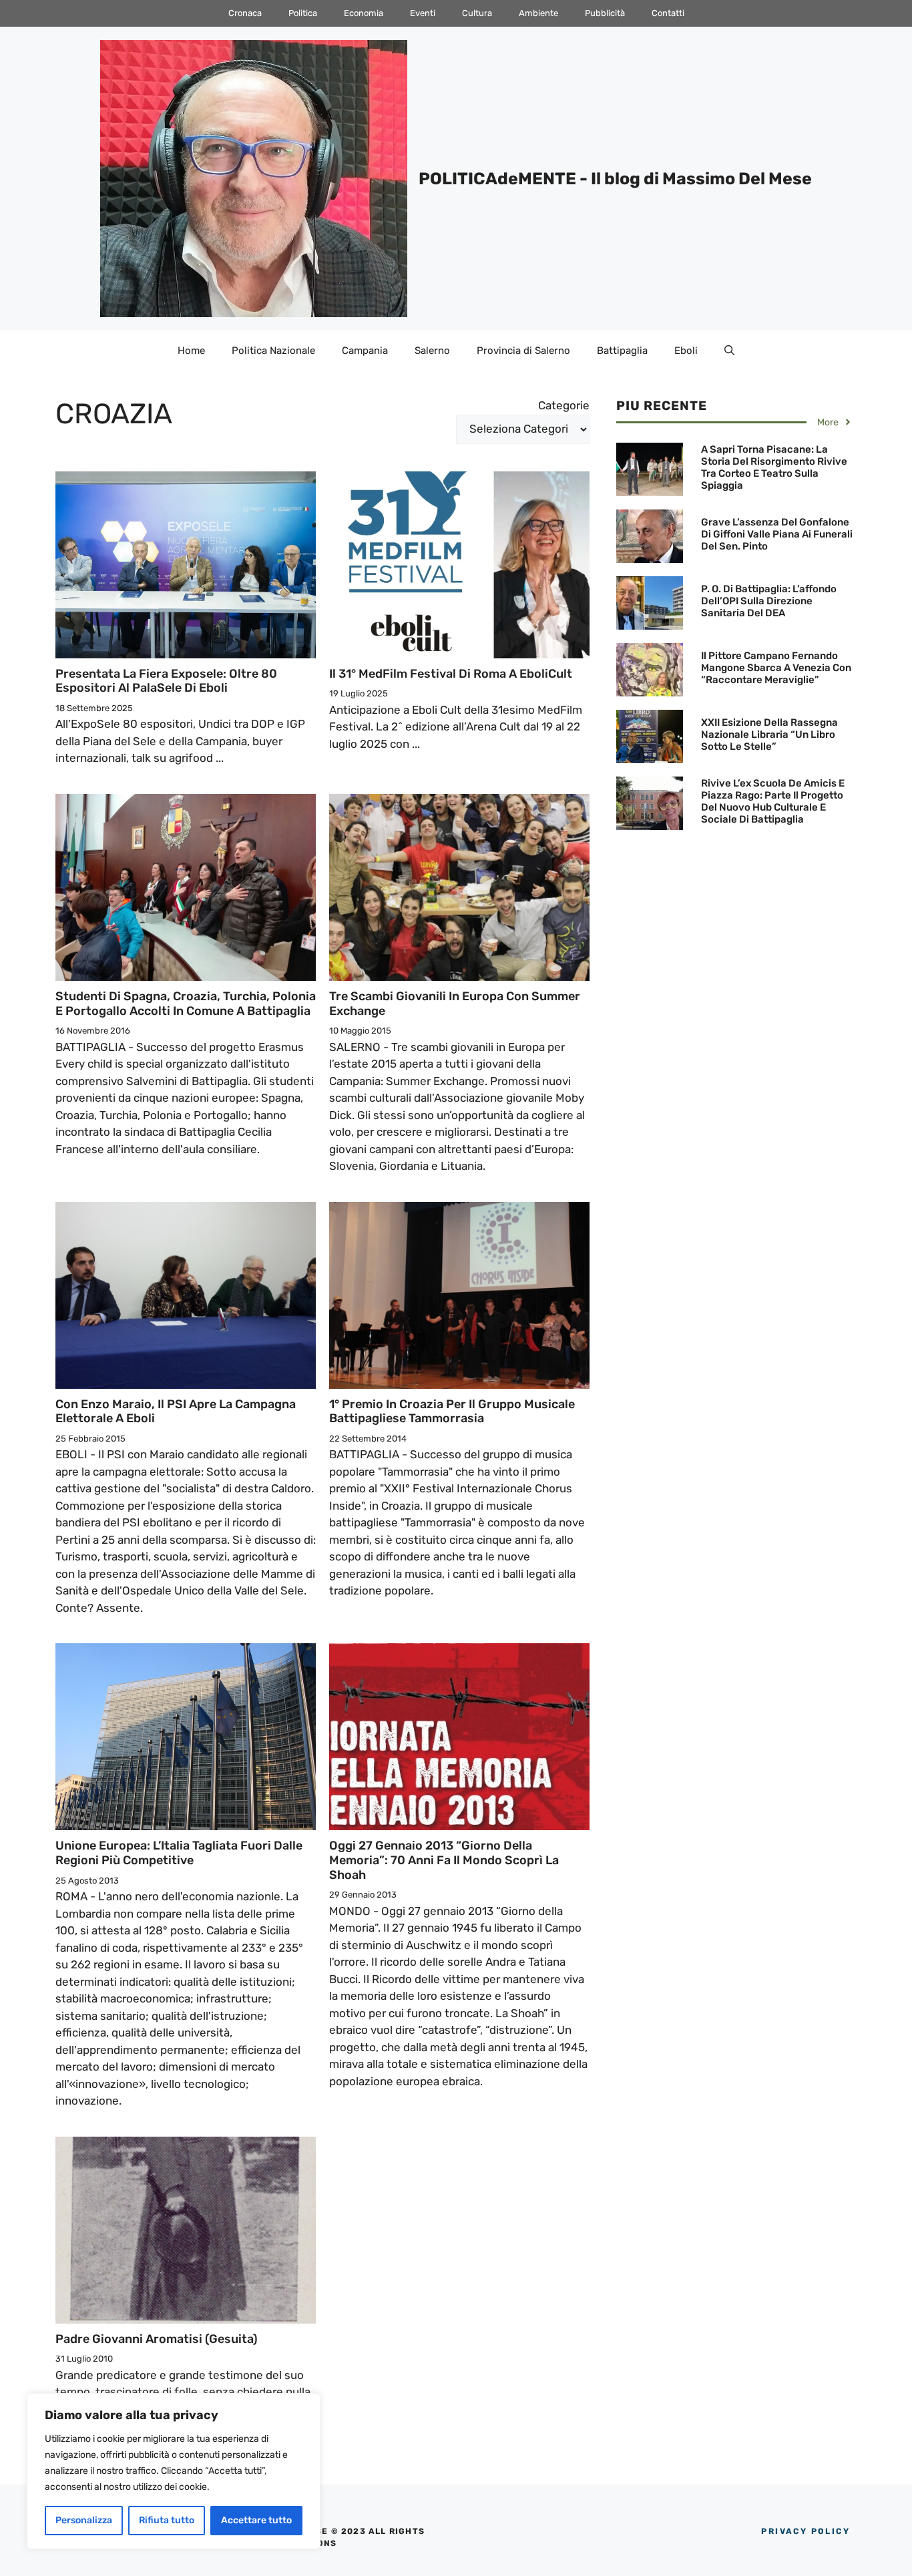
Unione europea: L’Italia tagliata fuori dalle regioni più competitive (179, 1853)
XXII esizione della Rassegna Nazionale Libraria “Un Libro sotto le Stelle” (769, 734)
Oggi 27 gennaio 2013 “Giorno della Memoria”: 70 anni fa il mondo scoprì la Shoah (444, 1860)
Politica (303, 13)
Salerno (432, 351)
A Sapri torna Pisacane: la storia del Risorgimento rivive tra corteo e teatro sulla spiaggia (774, 467)
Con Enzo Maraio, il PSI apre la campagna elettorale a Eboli (176, 1412)
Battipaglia (622, 351)
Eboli (686, 351)
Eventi (423, 13)
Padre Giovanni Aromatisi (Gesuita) (157, 2339)
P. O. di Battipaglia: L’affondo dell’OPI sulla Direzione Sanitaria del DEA (769, 601)
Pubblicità (605, 13)
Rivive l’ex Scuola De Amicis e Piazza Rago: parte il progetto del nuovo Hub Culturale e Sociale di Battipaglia (773, 801)
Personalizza (84, 2520)
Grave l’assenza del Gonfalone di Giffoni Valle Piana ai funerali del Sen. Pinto (777, 534)
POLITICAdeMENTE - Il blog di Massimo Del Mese (615, 179)
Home (191, 351)
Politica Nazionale (273, 351)
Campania (365, 351)
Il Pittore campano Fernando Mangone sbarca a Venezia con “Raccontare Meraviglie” (776, 668)
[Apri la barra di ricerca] (729, 351)
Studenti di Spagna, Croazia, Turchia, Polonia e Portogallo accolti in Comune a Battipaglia (186, 1004)
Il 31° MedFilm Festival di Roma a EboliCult (451, 674)
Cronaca (245, 13)
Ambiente (538, 13)
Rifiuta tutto (167, 2520)
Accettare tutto (256, 2520)
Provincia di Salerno (523, 351)
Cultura (477, 13)
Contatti (668, 13)
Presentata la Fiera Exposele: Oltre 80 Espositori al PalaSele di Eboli (166, 681)
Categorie (564, 405)
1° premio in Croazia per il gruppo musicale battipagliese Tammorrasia (452, 1412)
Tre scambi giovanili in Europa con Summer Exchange (455, 1004)
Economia (364, 13)
